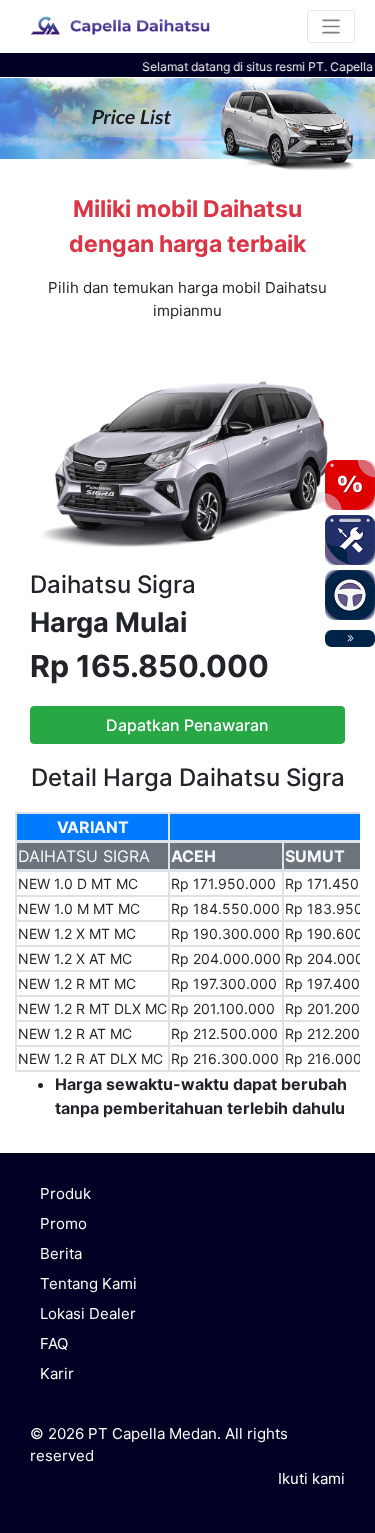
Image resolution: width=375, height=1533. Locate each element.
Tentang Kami (88, 1283)
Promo (63, 1223)
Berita (61, 1253)
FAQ (54, 1343)
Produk (65, 1193)
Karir (57, 1373)
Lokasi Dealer (88, 1313)
